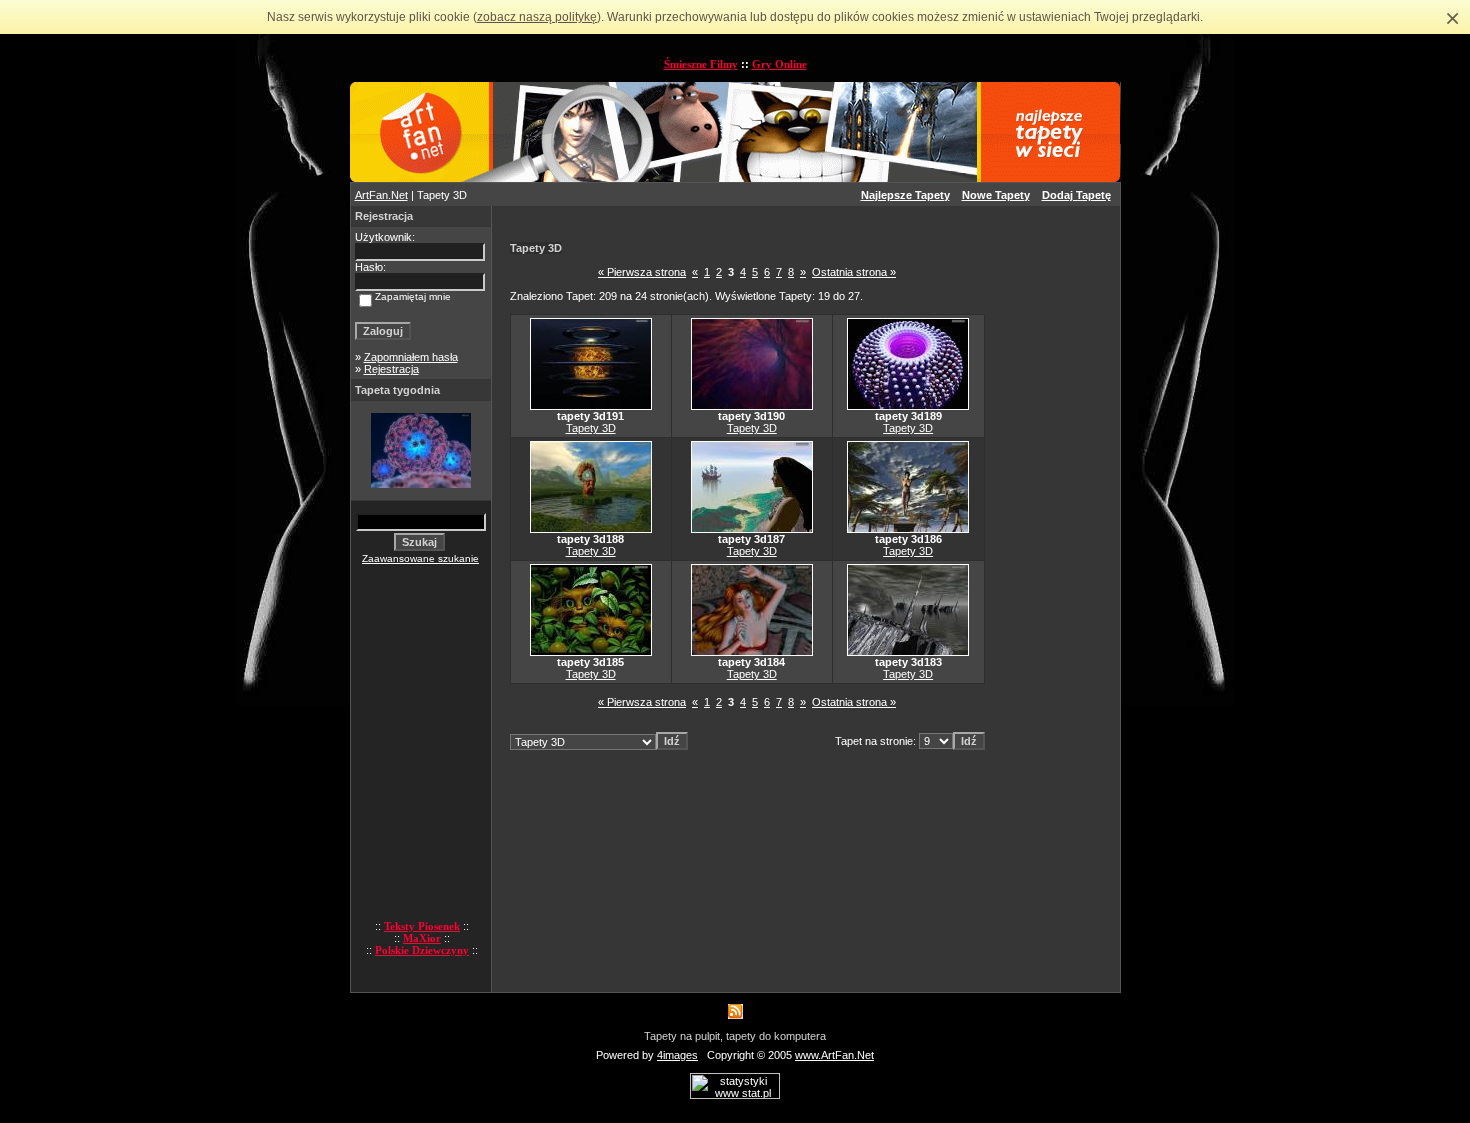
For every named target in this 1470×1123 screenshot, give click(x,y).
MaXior (422, 938)
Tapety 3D (591, 428)
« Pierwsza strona (642, 272)
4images (677, 1055)
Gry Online (779, 64)
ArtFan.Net (381, 195)
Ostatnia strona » (854, 272)
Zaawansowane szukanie (420, 558)
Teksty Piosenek (422, 926)
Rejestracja (391, 369)
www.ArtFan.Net (834, 1055)
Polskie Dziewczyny (422, 950)
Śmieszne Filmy (701, 64)
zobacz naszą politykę (537, 17)
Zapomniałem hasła (411, 357)
